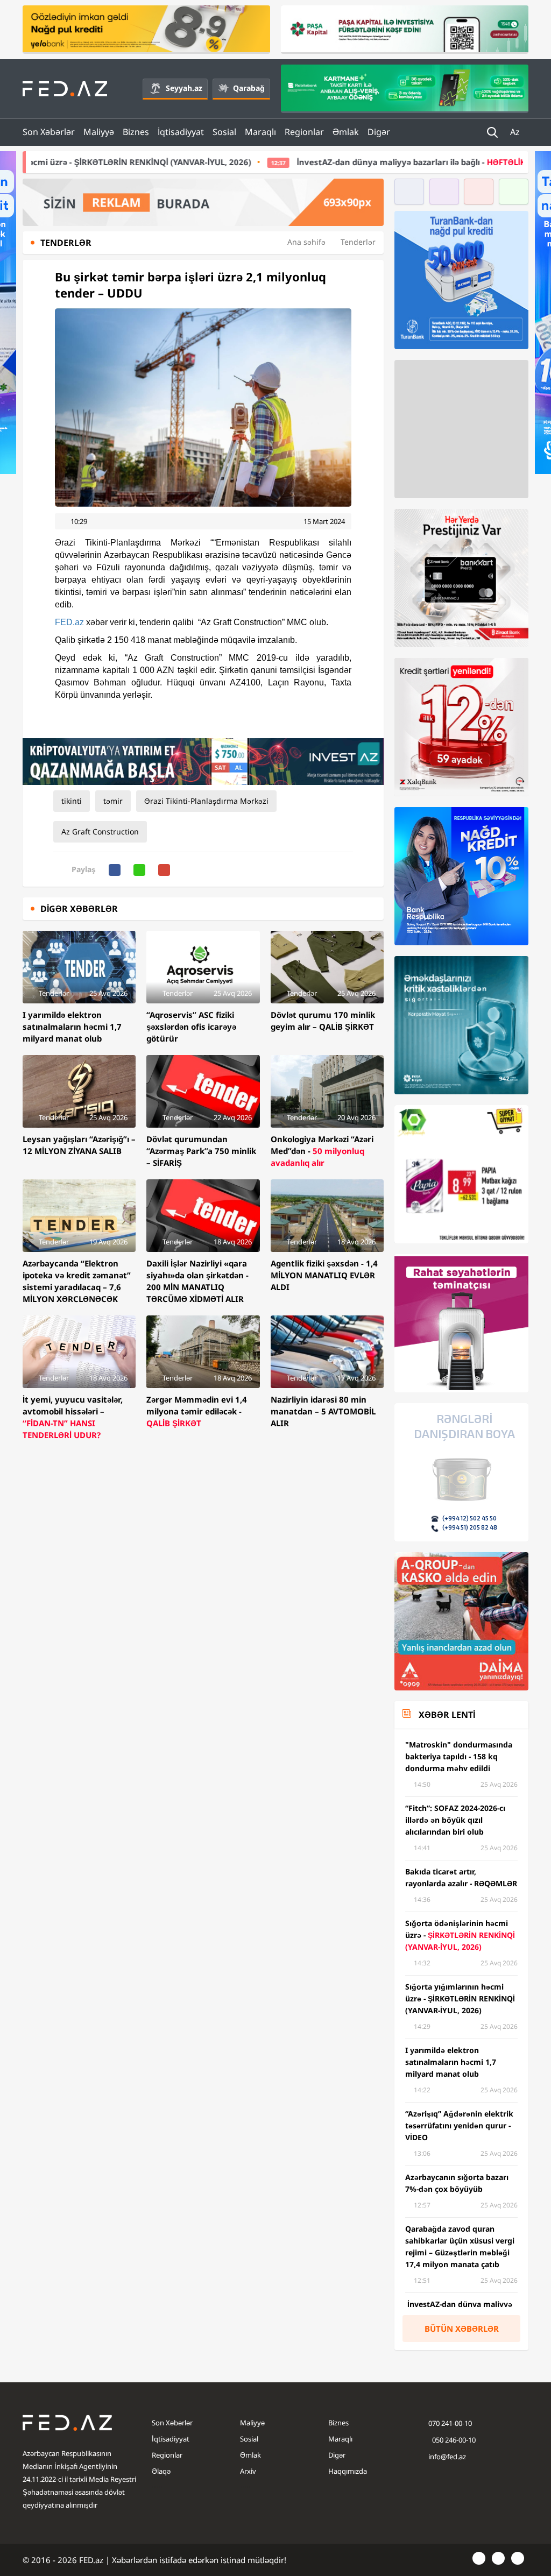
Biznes (136, 132)
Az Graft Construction (100, 831)
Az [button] (516, 132)
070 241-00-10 (450, 2423)
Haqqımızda (348, 2471)
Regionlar (304, 132)
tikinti (72, 801)
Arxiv (248, 2471)
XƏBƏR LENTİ (447, 1715)
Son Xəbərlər (49, 132)
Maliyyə (99, 132)
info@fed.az (447, 2457)
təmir (113, 801)
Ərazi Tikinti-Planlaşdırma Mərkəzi (206, 801)
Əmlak (346, 132)
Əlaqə (161, 2471)
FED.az (69, 622)
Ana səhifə (306, 242)
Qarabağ (249, 88)
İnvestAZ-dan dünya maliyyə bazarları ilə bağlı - (307, 162)
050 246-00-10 (453, 2440)
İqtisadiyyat (181, 132)
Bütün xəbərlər (462, 2329)
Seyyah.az (184, 88)
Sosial (224, 132)
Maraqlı (260, 132)
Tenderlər (358, 242)
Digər (379, 132)
